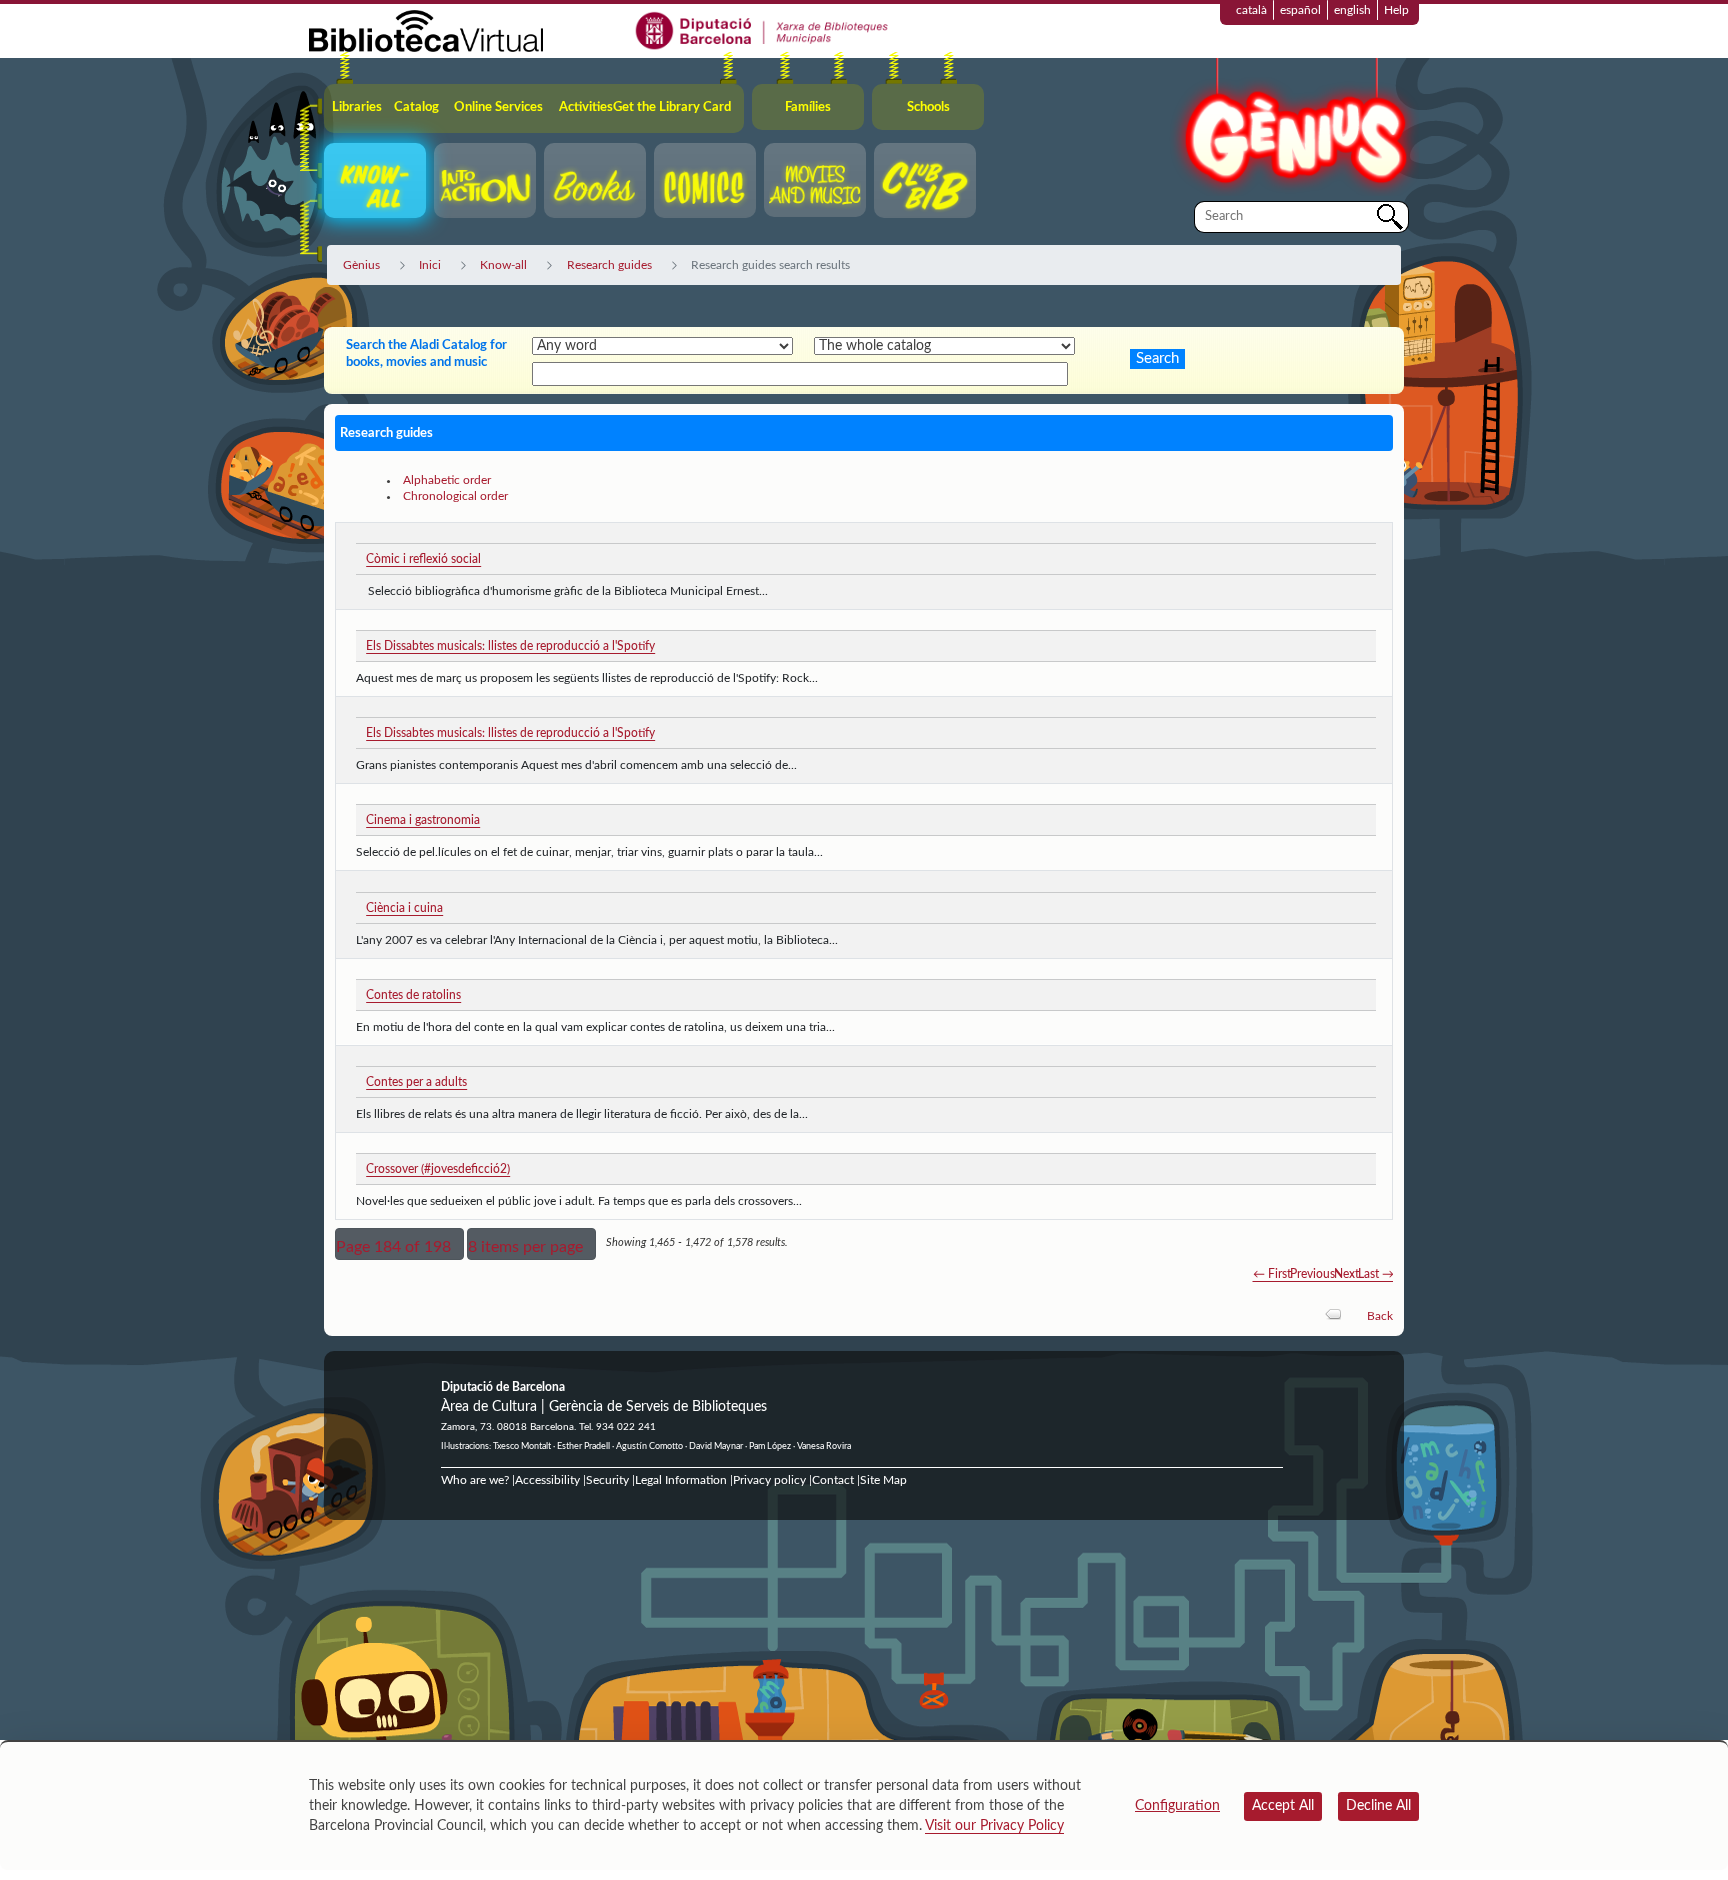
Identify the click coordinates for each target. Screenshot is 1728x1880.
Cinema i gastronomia (423, 820)
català (1251, 10)
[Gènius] (1294, 128)
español (1300, 10)
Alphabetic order (447, 480)
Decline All (1378, 1806)
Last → (1376, 1274)
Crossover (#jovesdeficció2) (438, 1169)
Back (1380, 1316)
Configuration (1177, 1806)
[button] (399, 1244)
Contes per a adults (416, 1082)
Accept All (1283, 1806)
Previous (1312, 1274)
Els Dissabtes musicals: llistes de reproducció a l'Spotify (510, 646)
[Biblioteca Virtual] (426, 30)
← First (1272, 1274)
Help (1396, 10)
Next (1346, 1274)
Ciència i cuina (404, 908)
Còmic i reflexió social (423, 559)
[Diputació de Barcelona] (762, 30)
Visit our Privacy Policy (994, 1826)
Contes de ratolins (413, 995)
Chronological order (455, 496)
